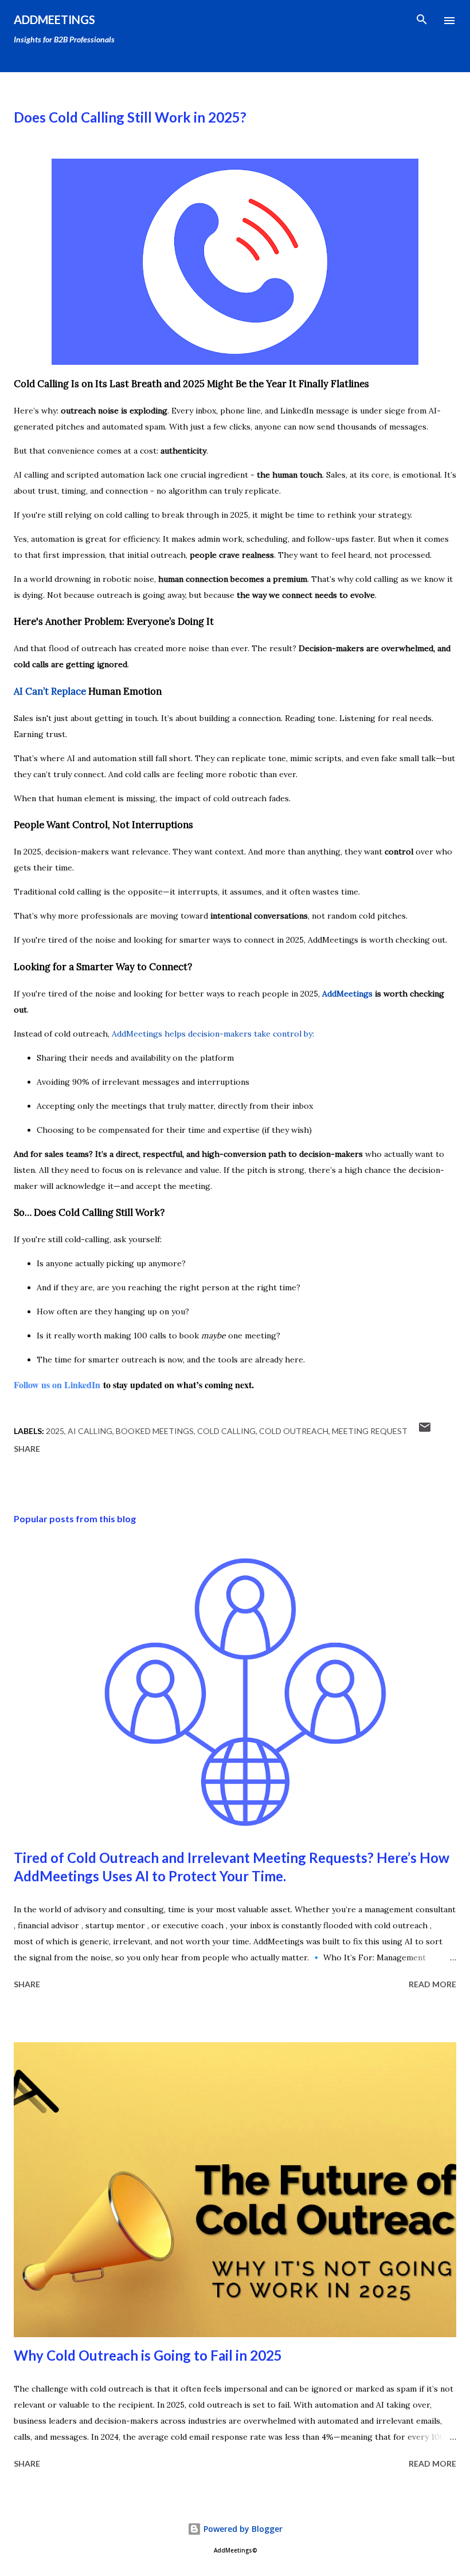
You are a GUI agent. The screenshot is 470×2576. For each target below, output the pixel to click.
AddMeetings (54, 19)
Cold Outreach (294, 1431)
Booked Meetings (155, 1431)
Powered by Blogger (242, 2529)
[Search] (422, 21)
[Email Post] (425, 1431)
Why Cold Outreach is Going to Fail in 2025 (148, 2355)
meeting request (370, 1431)
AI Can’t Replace (50, 691)
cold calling (226, 1431)
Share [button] (27, 1449)
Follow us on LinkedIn (57, 1384)
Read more (432, 1984)
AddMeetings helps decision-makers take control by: (213, 1034)
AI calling (90, 1431)
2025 (55, 1431)
